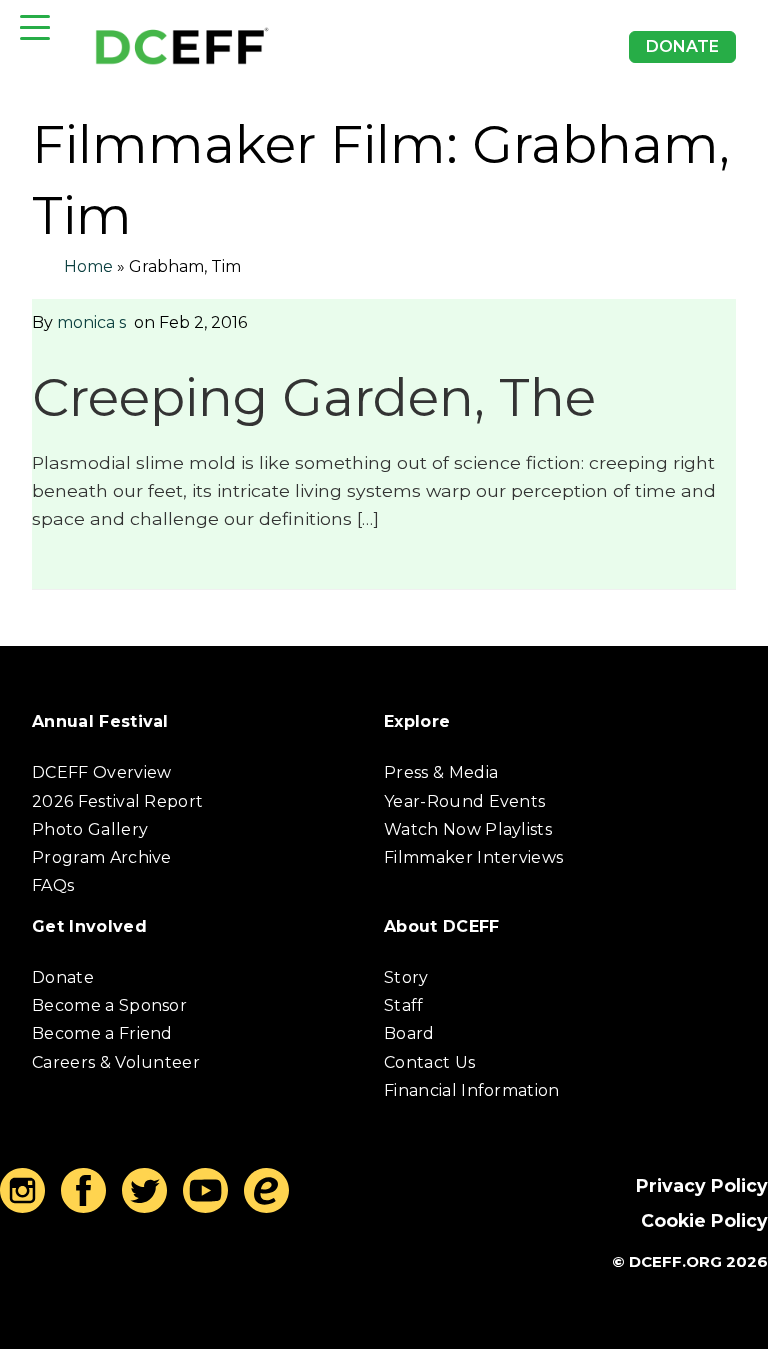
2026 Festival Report (117, 801)
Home (88, 266)
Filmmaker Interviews (473, 857)
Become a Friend (102, 1033)
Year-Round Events (464, 801)
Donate (682, 46)
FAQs (53, 885)
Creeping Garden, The (314, 397)
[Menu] (35, 27)
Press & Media (441, 772)
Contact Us (429, 1062)
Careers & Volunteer (116, 1062)
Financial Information (472, 1090)
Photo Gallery (90, 829)
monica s (91, 322)
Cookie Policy (704, 1220)
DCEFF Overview (101, 772)
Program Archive (102, 857)
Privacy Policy (702, 1185)
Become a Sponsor (109, 1005)
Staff (404, 1005)
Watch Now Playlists (468, 829)
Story (406, 977)
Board (409, 1033)
